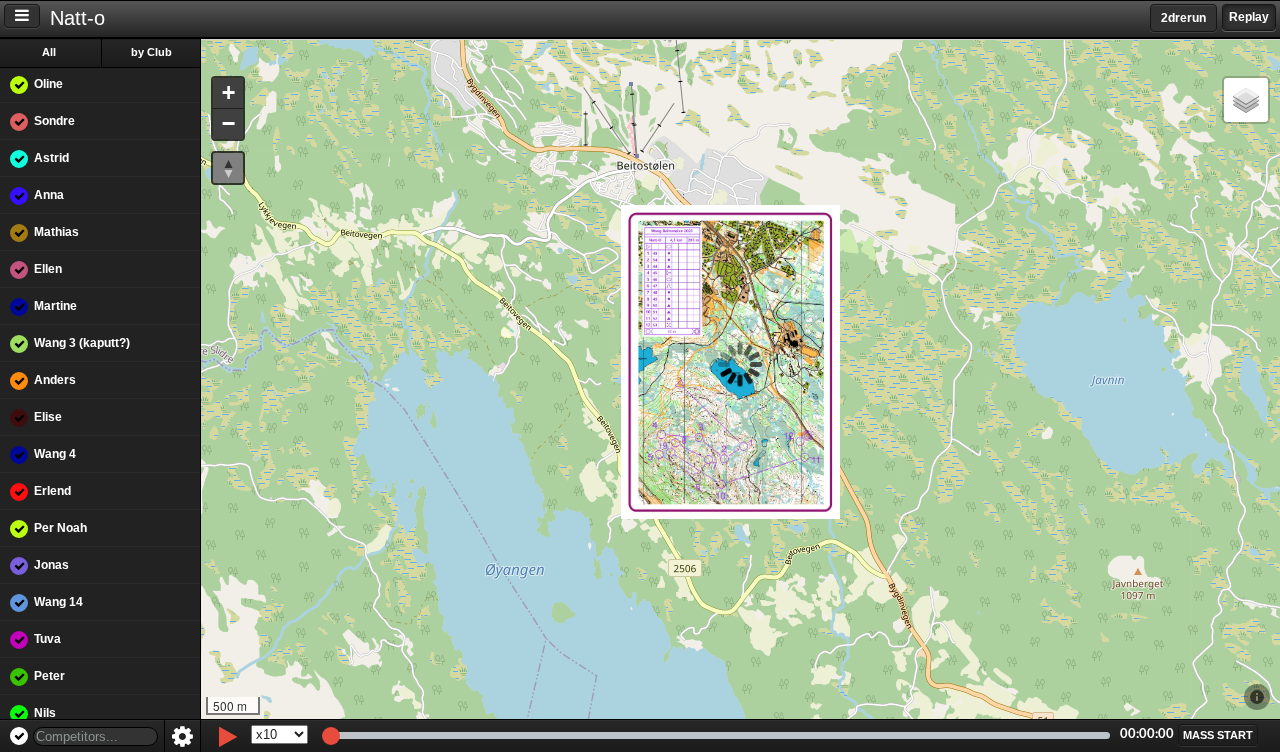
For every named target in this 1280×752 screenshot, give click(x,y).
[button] (228, 93)
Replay (1249, 17)
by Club (151, 52)
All (49, 52)
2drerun (1183, 18)
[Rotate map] (228, 168)
